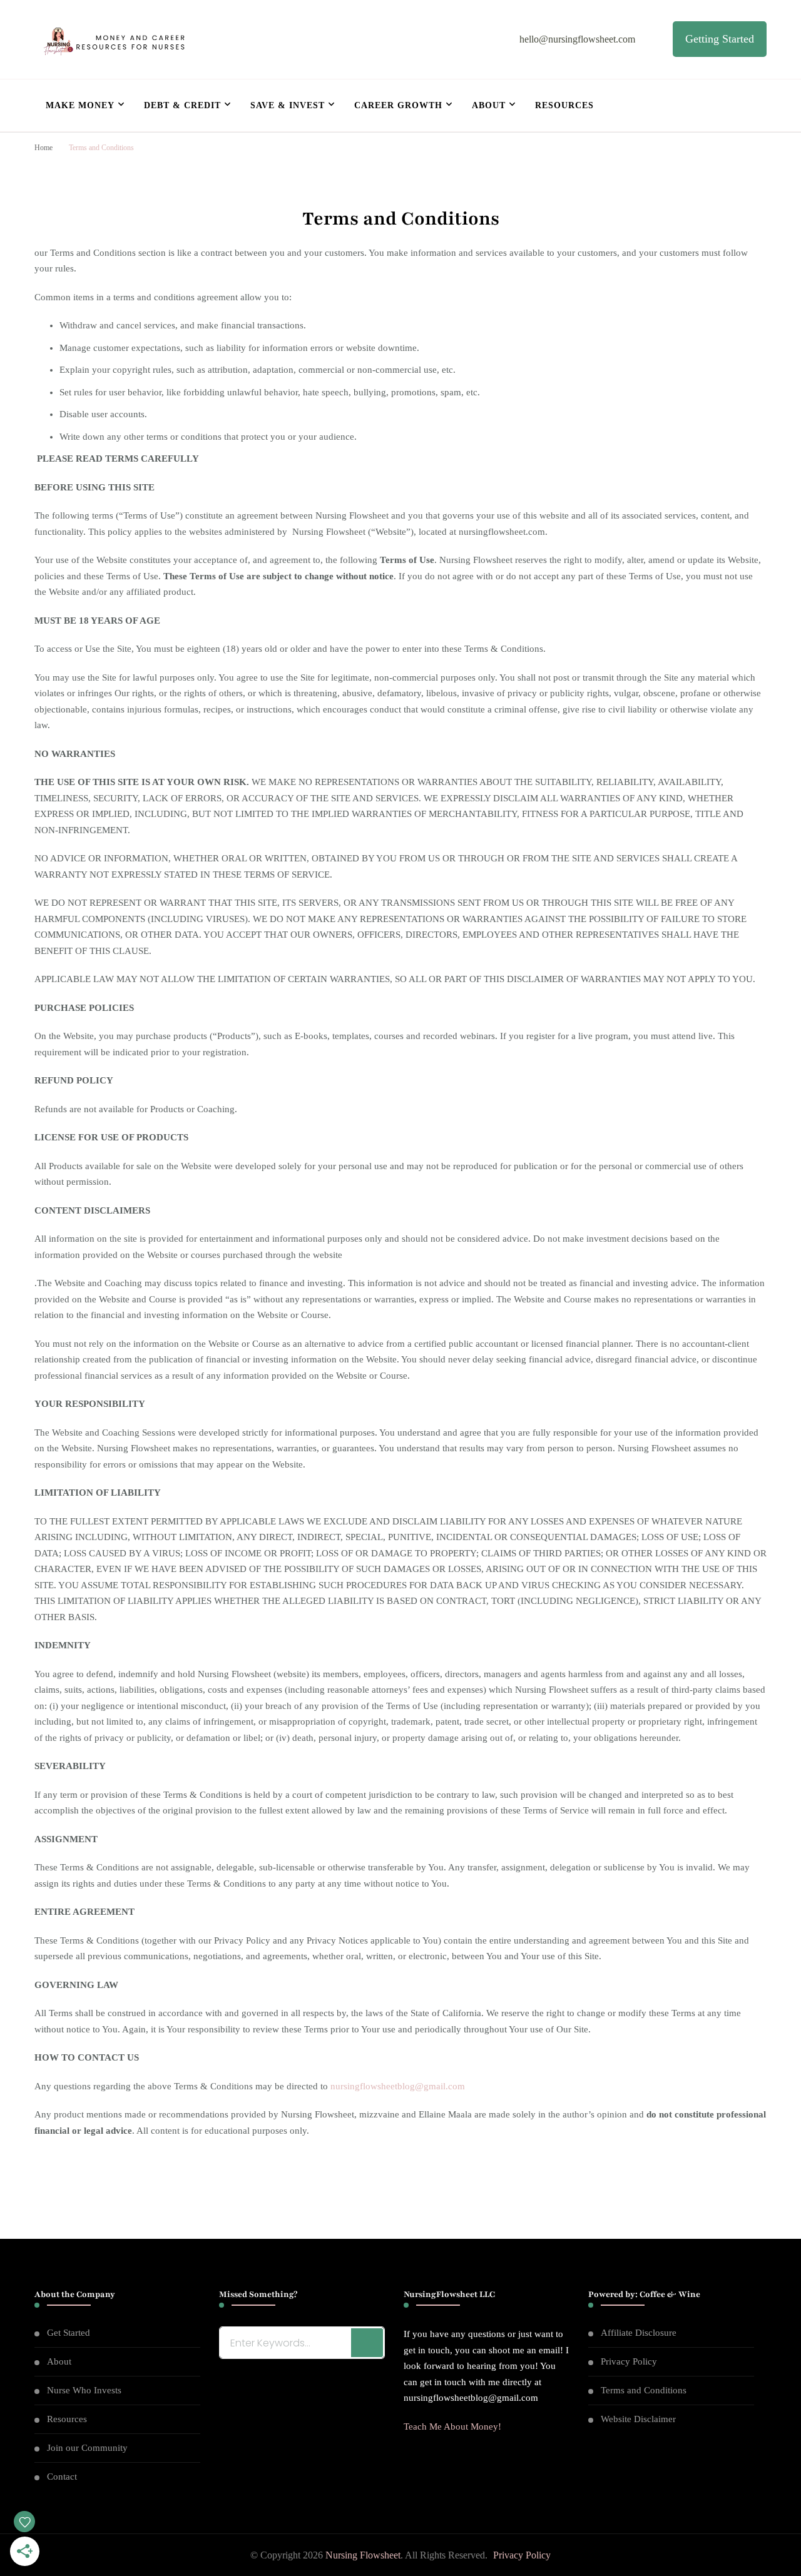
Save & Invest (288, 105)
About (489, 105)
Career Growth (398, 105)
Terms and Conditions (644, 2390)
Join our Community (87, 2448)
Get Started (69, 2333)
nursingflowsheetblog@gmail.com (398, 2086)
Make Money (80, 105)
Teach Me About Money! (452, 2426)
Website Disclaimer (638, 2419)
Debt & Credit (182, 105)
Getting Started (720, 39)
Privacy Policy (629, 2361)
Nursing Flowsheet (363, 2555)
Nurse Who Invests (84, 2390)
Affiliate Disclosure (639, 2333)
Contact (62, 2477)
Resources (564, 105)
